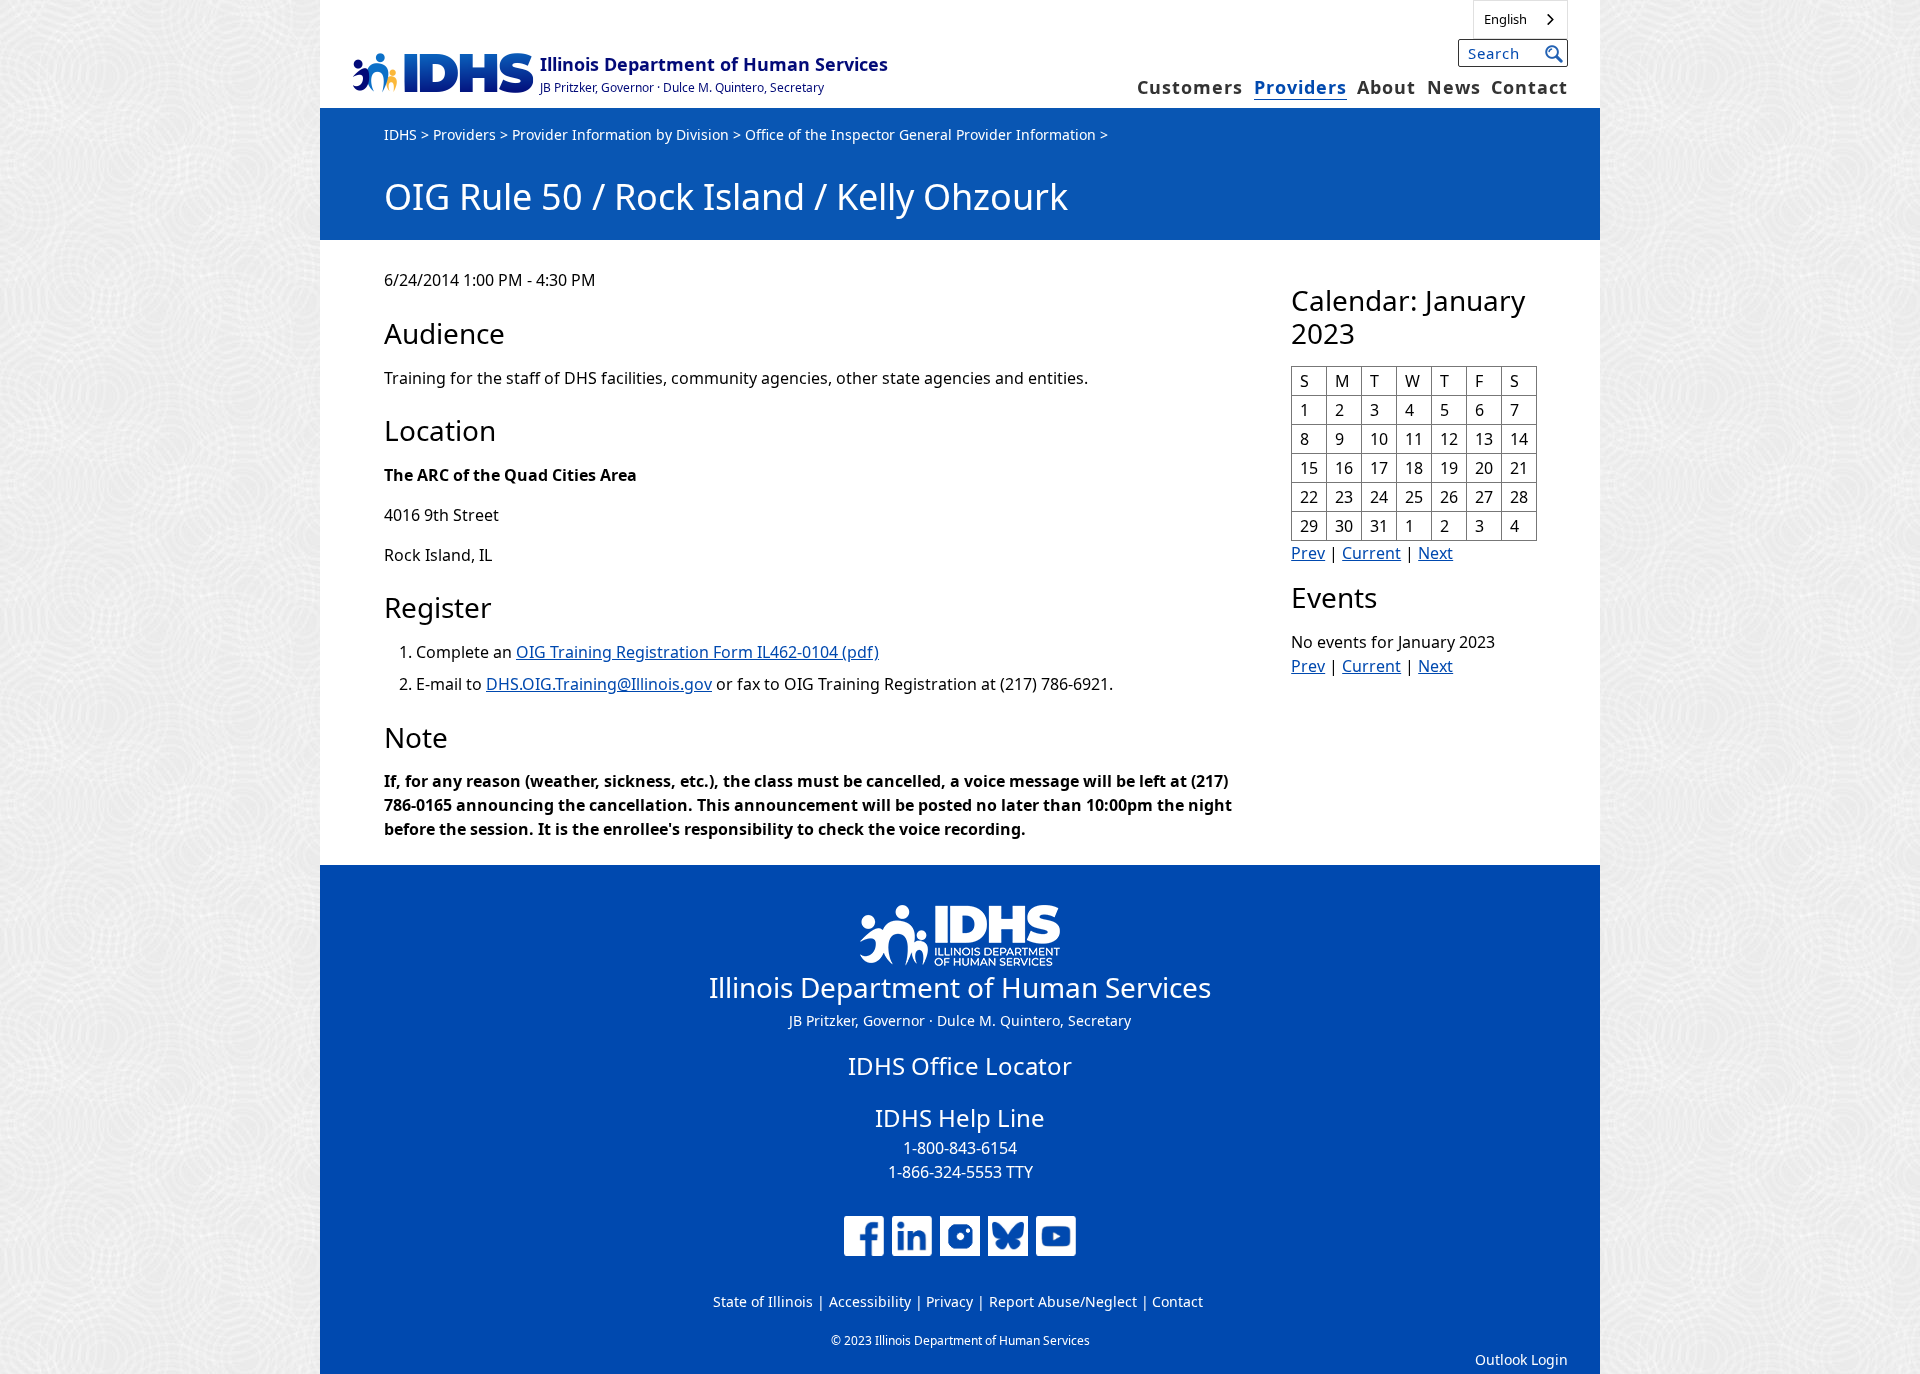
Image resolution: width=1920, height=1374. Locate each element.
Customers (1190, 87)
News (1454, 87)
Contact (1529, 87)
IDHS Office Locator (960, 1065)
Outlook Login (1521, 1359)
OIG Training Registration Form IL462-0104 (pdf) (697, 652)
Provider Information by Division (620, 134)
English (1505, 19)
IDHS (400, 134)
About (1386, 87)
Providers (1300, 87)
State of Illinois (763, 1301)
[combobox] (1520, 19)
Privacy (949, 1301)
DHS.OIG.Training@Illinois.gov (599, 684)
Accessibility (870, 1301)
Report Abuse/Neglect (1063, 1301)
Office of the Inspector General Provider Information (920, 134)
